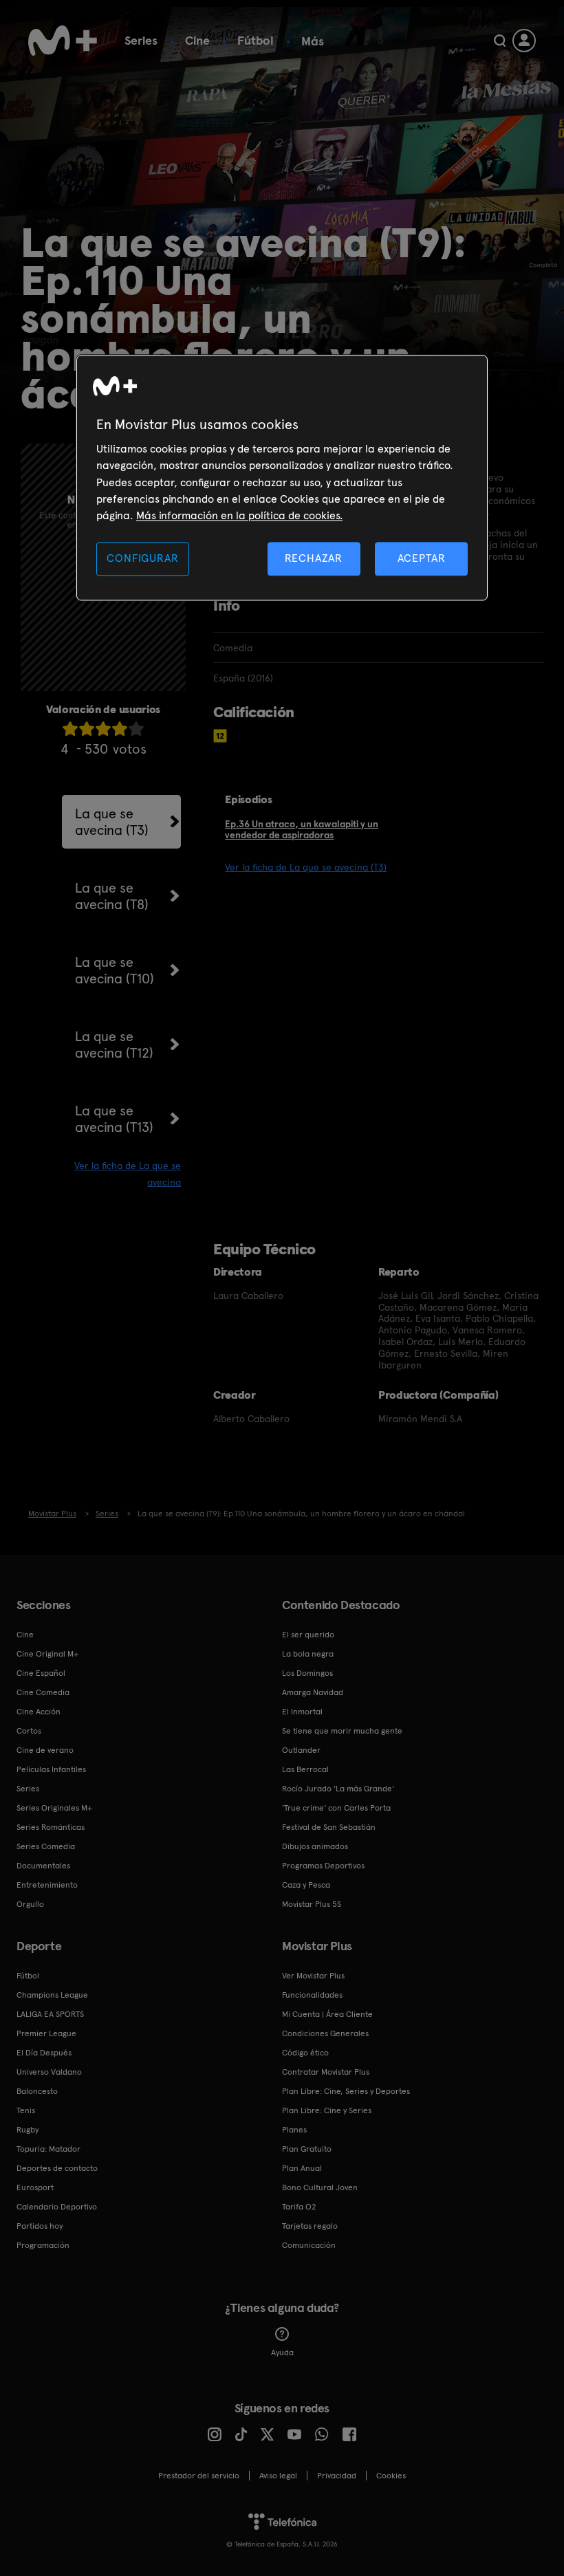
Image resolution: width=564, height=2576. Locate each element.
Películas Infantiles (51, 1769)
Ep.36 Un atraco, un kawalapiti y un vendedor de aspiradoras (302, 830)
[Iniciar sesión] (524, 41)
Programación (43, 2245)
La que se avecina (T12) (114, 1045)
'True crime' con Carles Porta (336, 1808)
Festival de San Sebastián (329, 1827)
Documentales (43, 1866)
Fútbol (256, 40)
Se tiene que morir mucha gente (342, 1731)
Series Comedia (46, 1846)
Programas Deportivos (323, 1866)
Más (313, 41)
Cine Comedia (43, 1692)
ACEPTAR (422, 558)
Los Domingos (307, 1673)
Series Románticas (51, 1827)
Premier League (46, 2033)
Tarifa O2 (299, 2207)
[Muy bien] (136, 729)
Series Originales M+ (54, 1808)
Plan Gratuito (307, 2149)
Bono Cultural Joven (320, 2187)
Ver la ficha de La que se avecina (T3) (306, 867)
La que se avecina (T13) (114, 1119)
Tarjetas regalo (310, 2226)
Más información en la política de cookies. (239, 516)
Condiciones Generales (325, 2033)
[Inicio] (63, 41)
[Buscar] (500, 41)
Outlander (301, 1750)
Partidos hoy (40, 2226)
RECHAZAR (314, 558)
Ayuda (282, 2353)
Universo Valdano (49, 2072)
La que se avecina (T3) (112, 822)
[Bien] (120, 729)
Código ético (305, 2053)
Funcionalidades (312, 1995)
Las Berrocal (305, 1769)
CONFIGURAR (142, 558)
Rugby (28, 2130)
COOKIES (391, 2476)
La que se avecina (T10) (115, 970)
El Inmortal (302, 1712)
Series (141, 40)
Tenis (26, 2110)
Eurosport (35, 2187)
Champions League (52, 1995)
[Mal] (87, 729)
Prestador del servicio (199, 2476)
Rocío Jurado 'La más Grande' (338, 1789)
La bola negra (308, 1654)
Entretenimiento (47, 1885)
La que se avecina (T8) (112, 896)
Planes (294, 2130)
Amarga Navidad (313, 1692)
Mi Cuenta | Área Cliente (327, 2014)
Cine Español (41, 1673)
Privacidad (337, 2476)
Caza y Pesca (306, 1885)
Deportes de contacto (57, 2168)
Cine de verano (45, 1750)
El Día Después (44, 2053)
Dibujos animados (315, 1846)
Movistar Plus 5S (312, 1904)
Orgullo (30, 1904)
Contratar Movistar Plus (326, 2072)
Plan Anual (302, 2168)
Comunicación (309, 2245)
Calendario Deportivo (57, 2207)
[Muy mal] (70, 729)
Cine (197, 40)
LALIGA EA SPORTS (50, 2014)
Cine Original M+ (47, 1654)
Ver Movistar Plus (313, 1976)
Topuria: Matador (48, 2149)
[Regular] (103, 729)
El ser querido (308, 1635)
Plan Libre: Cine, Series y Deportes (346, 2091)
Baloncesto (37, 2091)
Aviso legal (278, 2476)
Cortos (29, 1731)
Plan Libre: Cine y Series (327, 2110)
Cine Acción (39, 1712)
